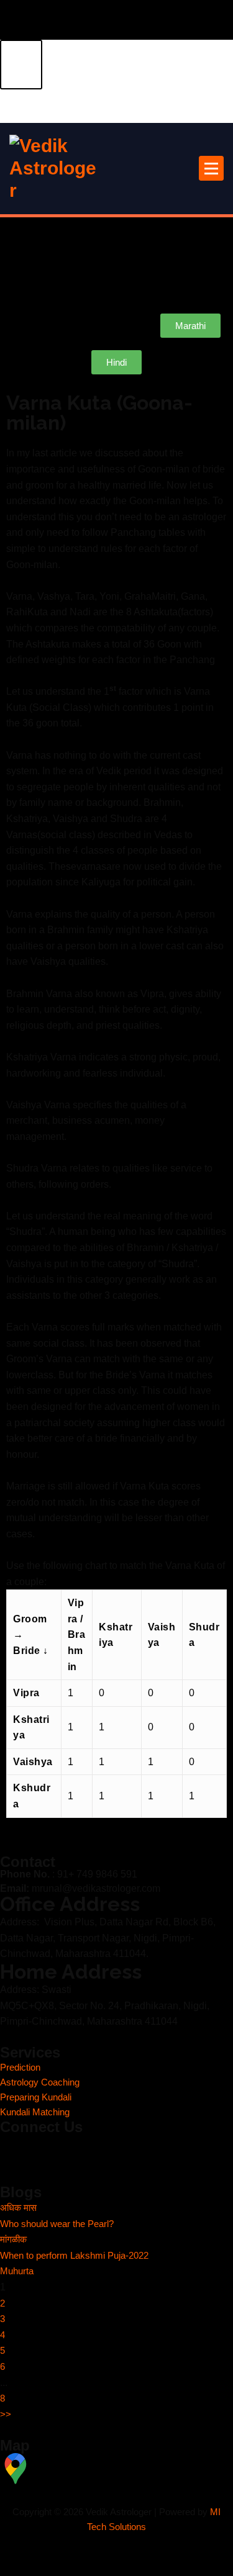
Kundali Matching (35, 2112)
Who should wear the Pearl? (57, 2224)
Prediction (20, 2068)
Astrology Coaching (40, 2082)
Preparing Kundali (36, 2097)
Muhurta (17, 2271)
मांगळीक (13, 2239)
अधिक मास (18, 2208)
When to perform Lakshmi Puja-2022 (74, 2256)
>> (6, 2415)
